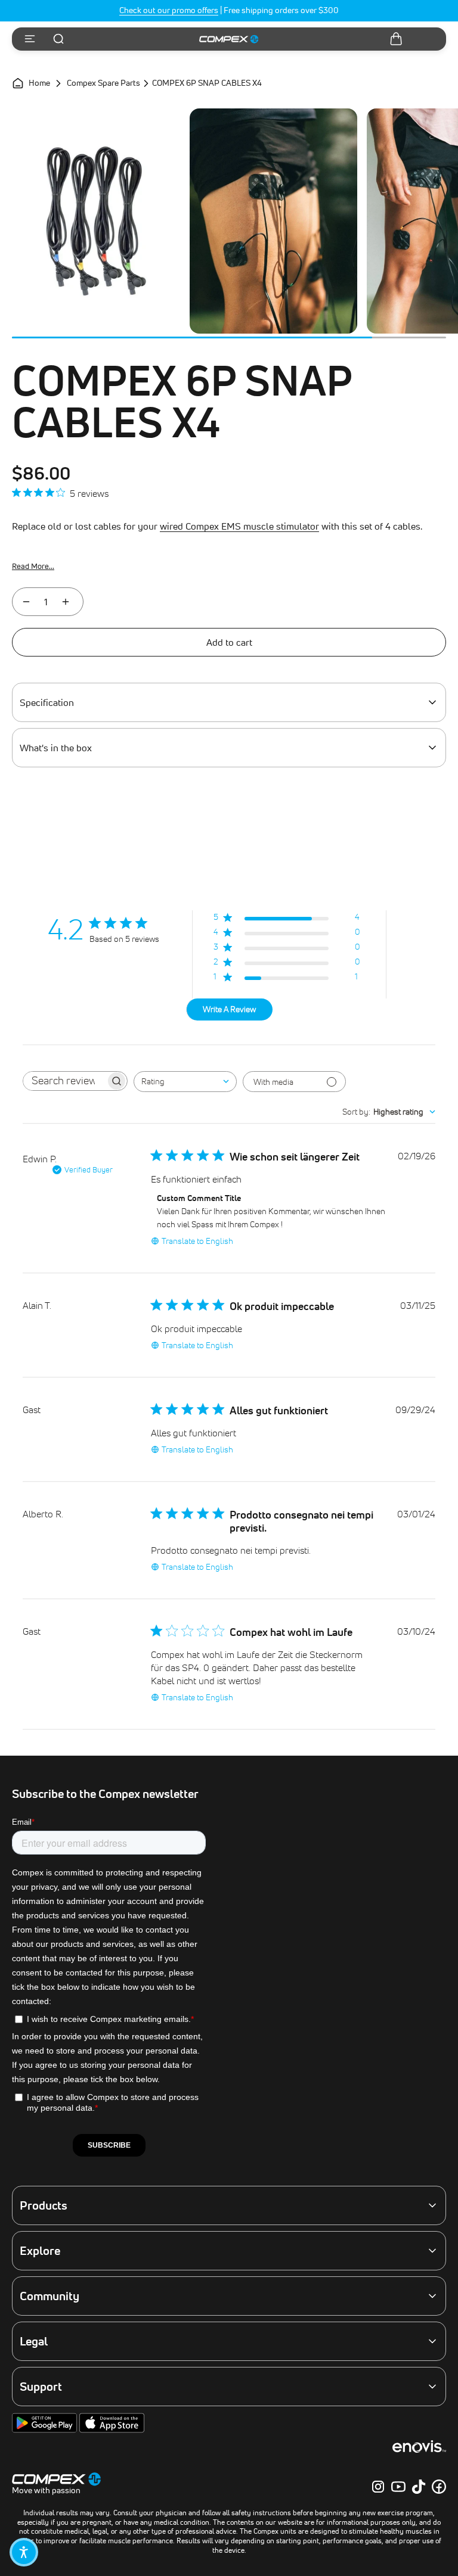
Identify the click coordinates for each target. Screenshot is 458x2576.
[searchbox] (64, 1081)
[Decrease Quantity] (26, 602)
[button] (24, 2552)
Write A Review (229, 1009)
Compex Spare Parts (103, 83)
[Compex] (229, 39)
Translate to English (197, 1241)
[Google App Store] (46, 2430)
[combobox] (185, 1082)
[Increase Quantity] (66, 602)
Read (33, 566)
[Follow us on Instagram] (378, 2487)
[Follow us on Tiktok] (419, 2487)
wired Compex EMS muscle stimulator (239, 526)
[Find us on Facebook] (439, 2487)
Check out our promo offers (169, 10)
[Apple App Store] (112, 2430)
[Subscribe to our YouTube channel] (398, 2487)
